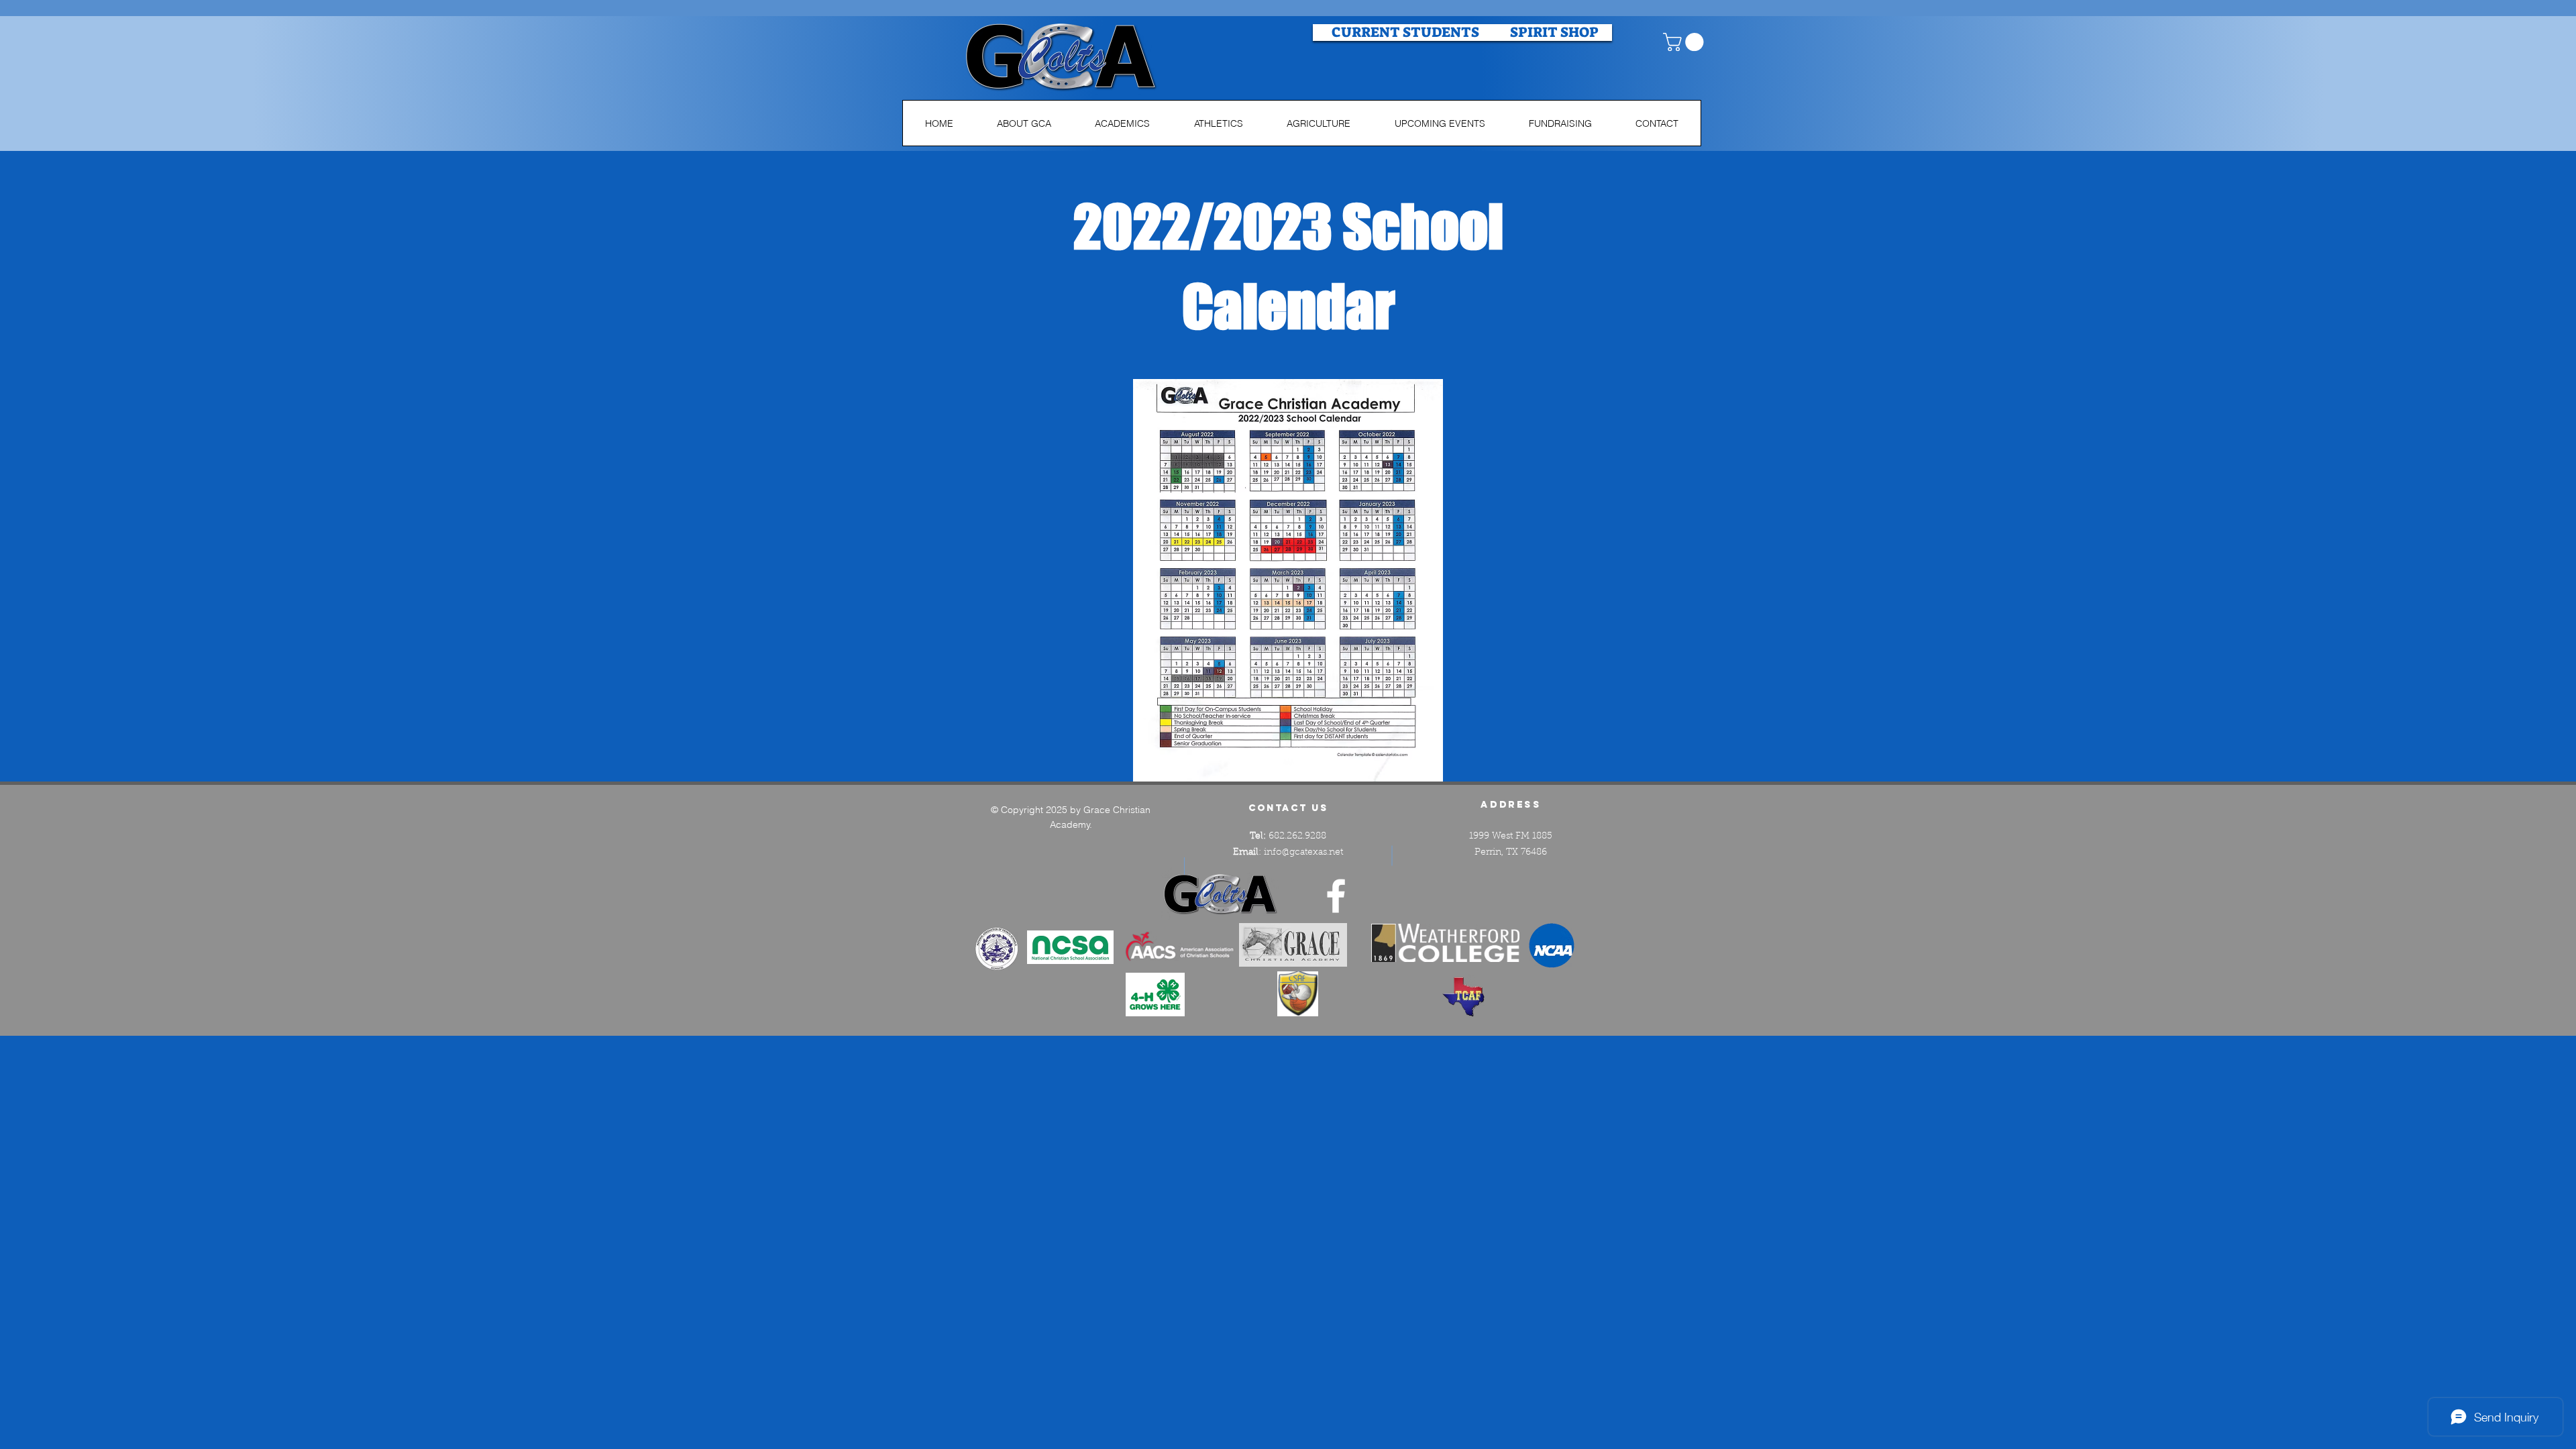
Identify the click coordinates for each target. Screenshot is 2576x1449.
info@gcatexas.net (1303, 853)
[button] (1685, 42)
